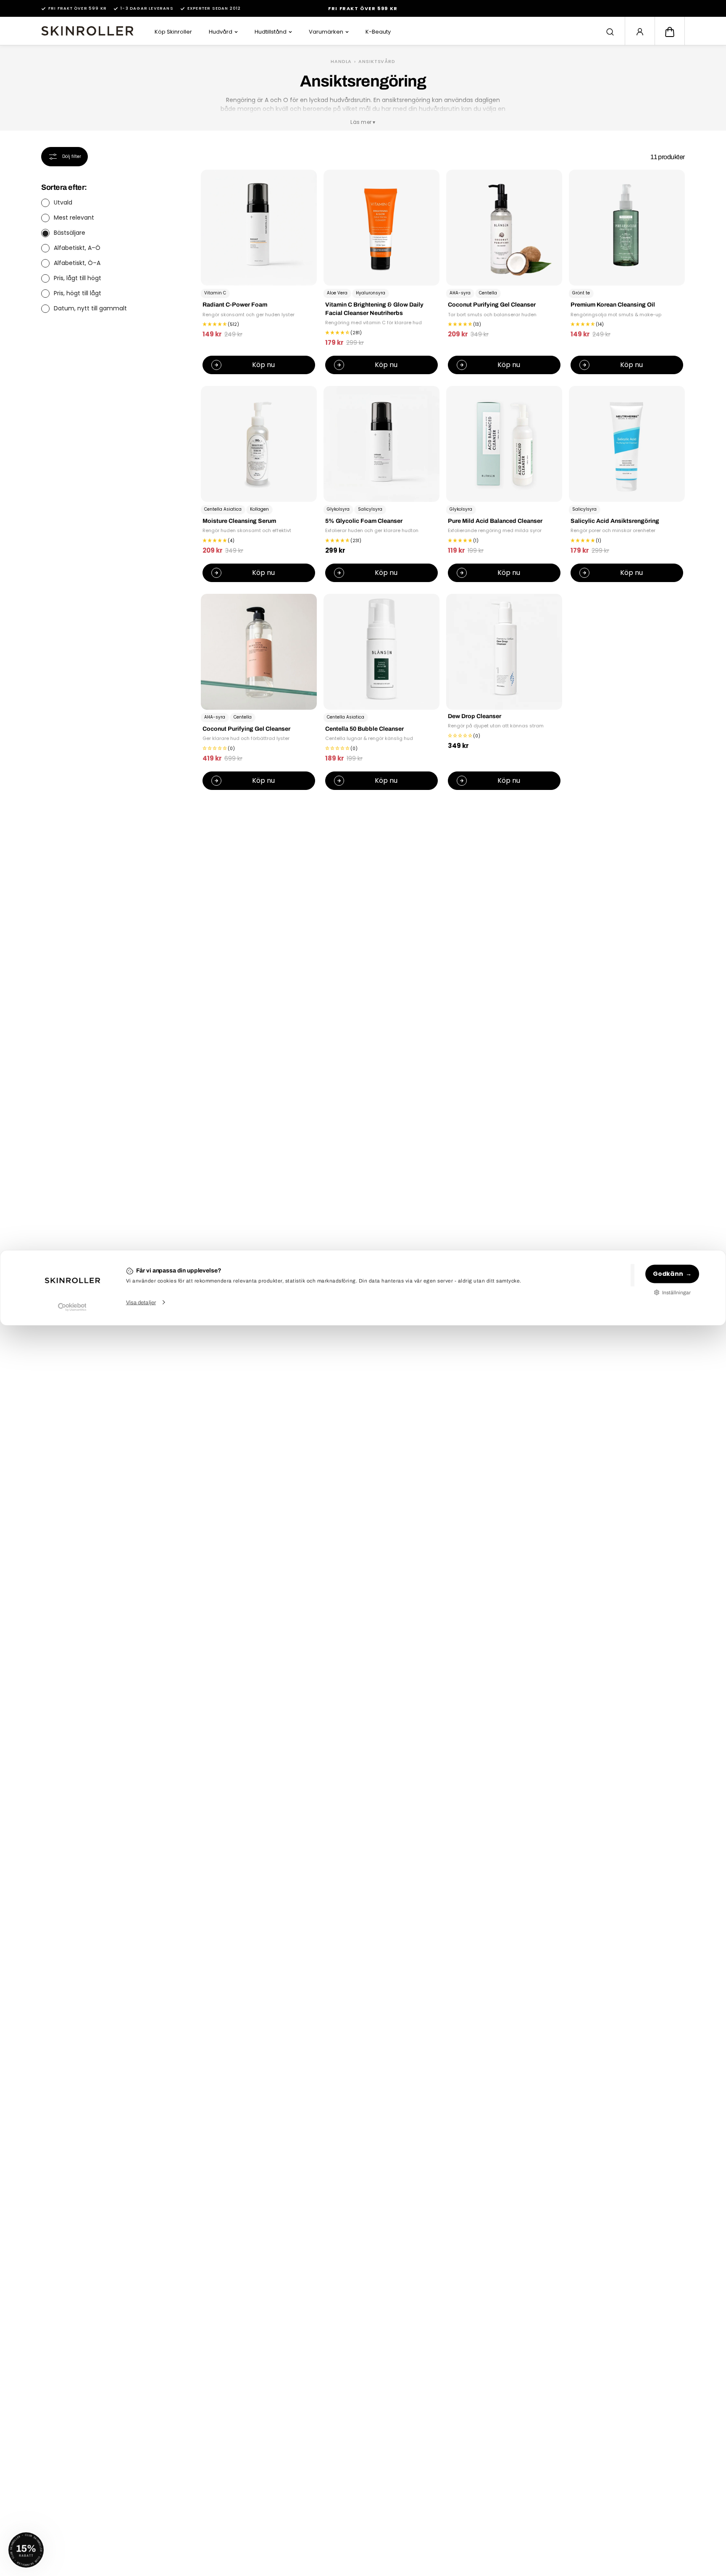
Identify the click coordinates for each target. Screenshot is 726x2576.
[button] (670, 32)
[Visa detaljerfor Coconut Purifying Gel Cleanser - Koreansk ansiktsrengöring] (504, 228)
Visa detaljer (141, 1302)
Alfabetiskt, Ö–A (77, 263)
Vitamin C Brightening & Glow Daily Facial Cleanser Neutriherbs (374, 309)
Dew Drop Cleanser (475, 716)
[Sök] (610, 32)
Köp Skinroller (173, 32)
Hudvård (221, 32)
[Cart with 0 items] (670, 32)
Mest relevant (74, 218)
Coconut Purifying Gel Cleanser (492, 305)
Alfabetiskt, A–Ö (77, 248)
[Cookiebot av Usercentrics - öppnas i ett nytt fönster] (72, 1307)
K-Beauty (378, 32)
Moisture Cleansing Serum (239, 521)
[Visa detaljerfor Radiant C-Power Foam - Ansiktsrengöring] (259, 228)
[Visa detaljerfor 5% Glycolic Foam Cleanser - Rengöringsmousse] (381, 444)
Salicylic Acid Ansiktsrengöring (615, 521)
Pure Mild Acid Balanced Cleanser (495, 521)
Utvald (63, 203)
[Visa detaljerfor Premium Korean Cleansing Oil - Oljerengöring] (627, 228)
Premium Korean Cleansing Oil (613, 305)
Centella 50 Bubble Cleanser (364, 729)
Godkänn (668, 1274)
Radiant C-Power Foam (235, 305)
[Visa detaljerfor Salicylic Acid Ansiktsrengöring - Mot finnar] (627, 444)
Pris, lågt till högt (78, 278)
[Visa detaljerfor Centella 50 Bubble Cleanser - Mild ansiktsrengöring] (381, 652)
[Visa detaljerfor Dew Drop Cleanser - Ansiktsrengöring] (504, 652)
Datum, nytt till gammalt (90, 309)
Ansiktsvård (377, 61)
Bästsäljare (70, 233)
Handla (341, 61)
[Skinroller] (87, 31)
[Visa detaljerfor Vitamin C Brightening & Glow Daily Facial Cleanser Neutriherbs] (381, 228)
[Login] (640, 32)
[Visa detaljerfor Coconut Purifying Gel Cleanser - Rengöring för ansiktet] (259, 652)
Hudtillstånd (271, 32)
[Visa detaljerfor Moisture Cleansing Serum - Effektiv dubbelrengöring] (259, 444)
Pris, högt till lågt (78, 294)
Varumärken (326, 32)
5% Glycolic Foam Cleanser (364, 521)
